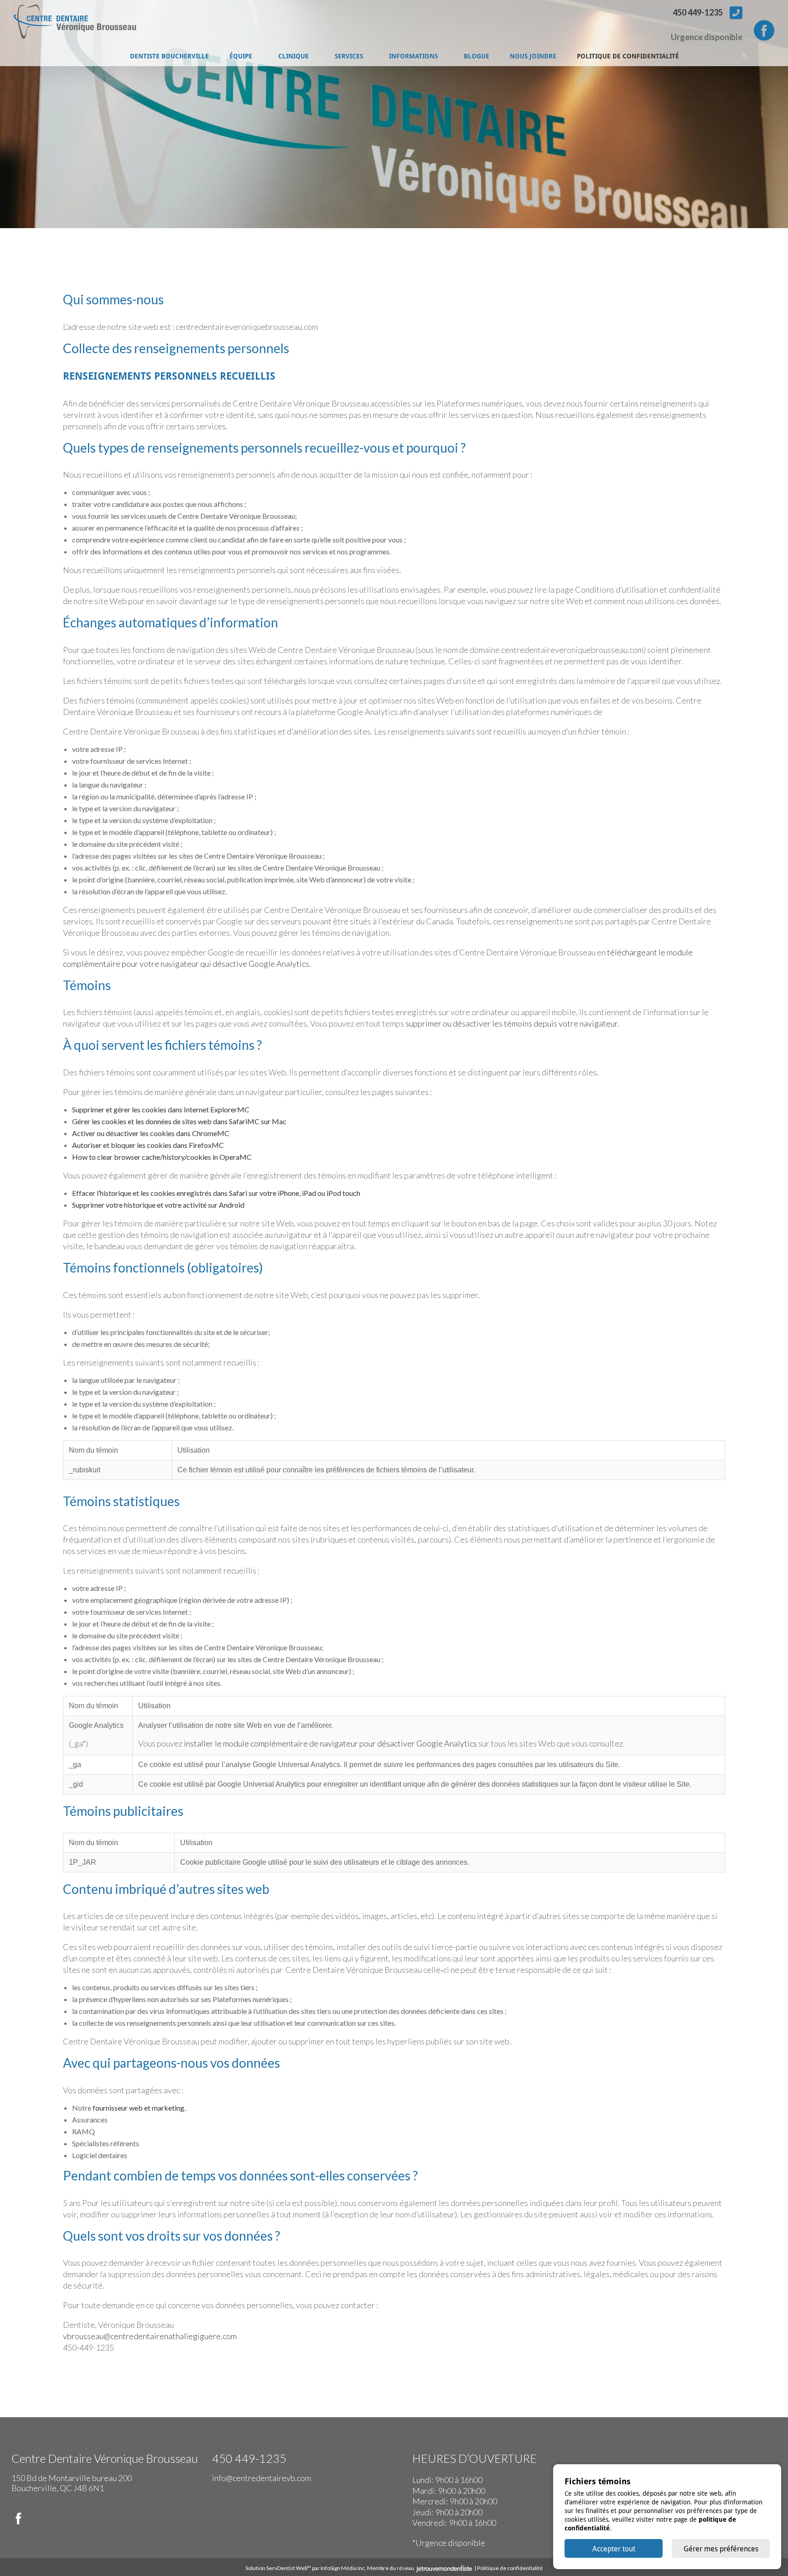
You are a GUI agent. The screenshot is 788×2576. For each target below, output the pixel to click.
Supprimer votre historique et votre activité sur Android (158, 1205)
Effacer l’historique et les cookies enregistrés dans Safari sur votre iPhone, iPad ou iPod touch (216, 1193)
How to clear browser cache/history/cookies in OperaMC (162, 1157)
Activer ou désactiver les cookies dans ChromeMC (151, 1133)
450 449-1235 (698, 12)
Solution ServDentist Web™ (278, 2568)
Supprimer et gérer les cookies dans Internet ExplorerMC (161, 1109)
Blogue (477, 56)
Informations (413, 56)
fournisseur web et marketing (138, 2108)
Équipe (241, 56)
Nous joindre (533, 56)
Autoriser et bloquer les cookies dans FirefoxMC (148, 1145)
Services (349, 56)
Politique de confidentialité (628, 56)
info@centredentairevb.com (262, 2478)
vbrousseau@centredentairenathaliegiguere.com (150, 2336)
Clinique (293, 56)
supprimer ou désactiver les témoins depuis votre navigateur (511, 1023)
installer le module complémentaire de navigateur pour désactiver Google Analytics (330, 1743)
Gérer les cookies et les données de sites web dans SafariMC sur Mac (179, 1121)
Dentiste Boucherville (169, 56)
